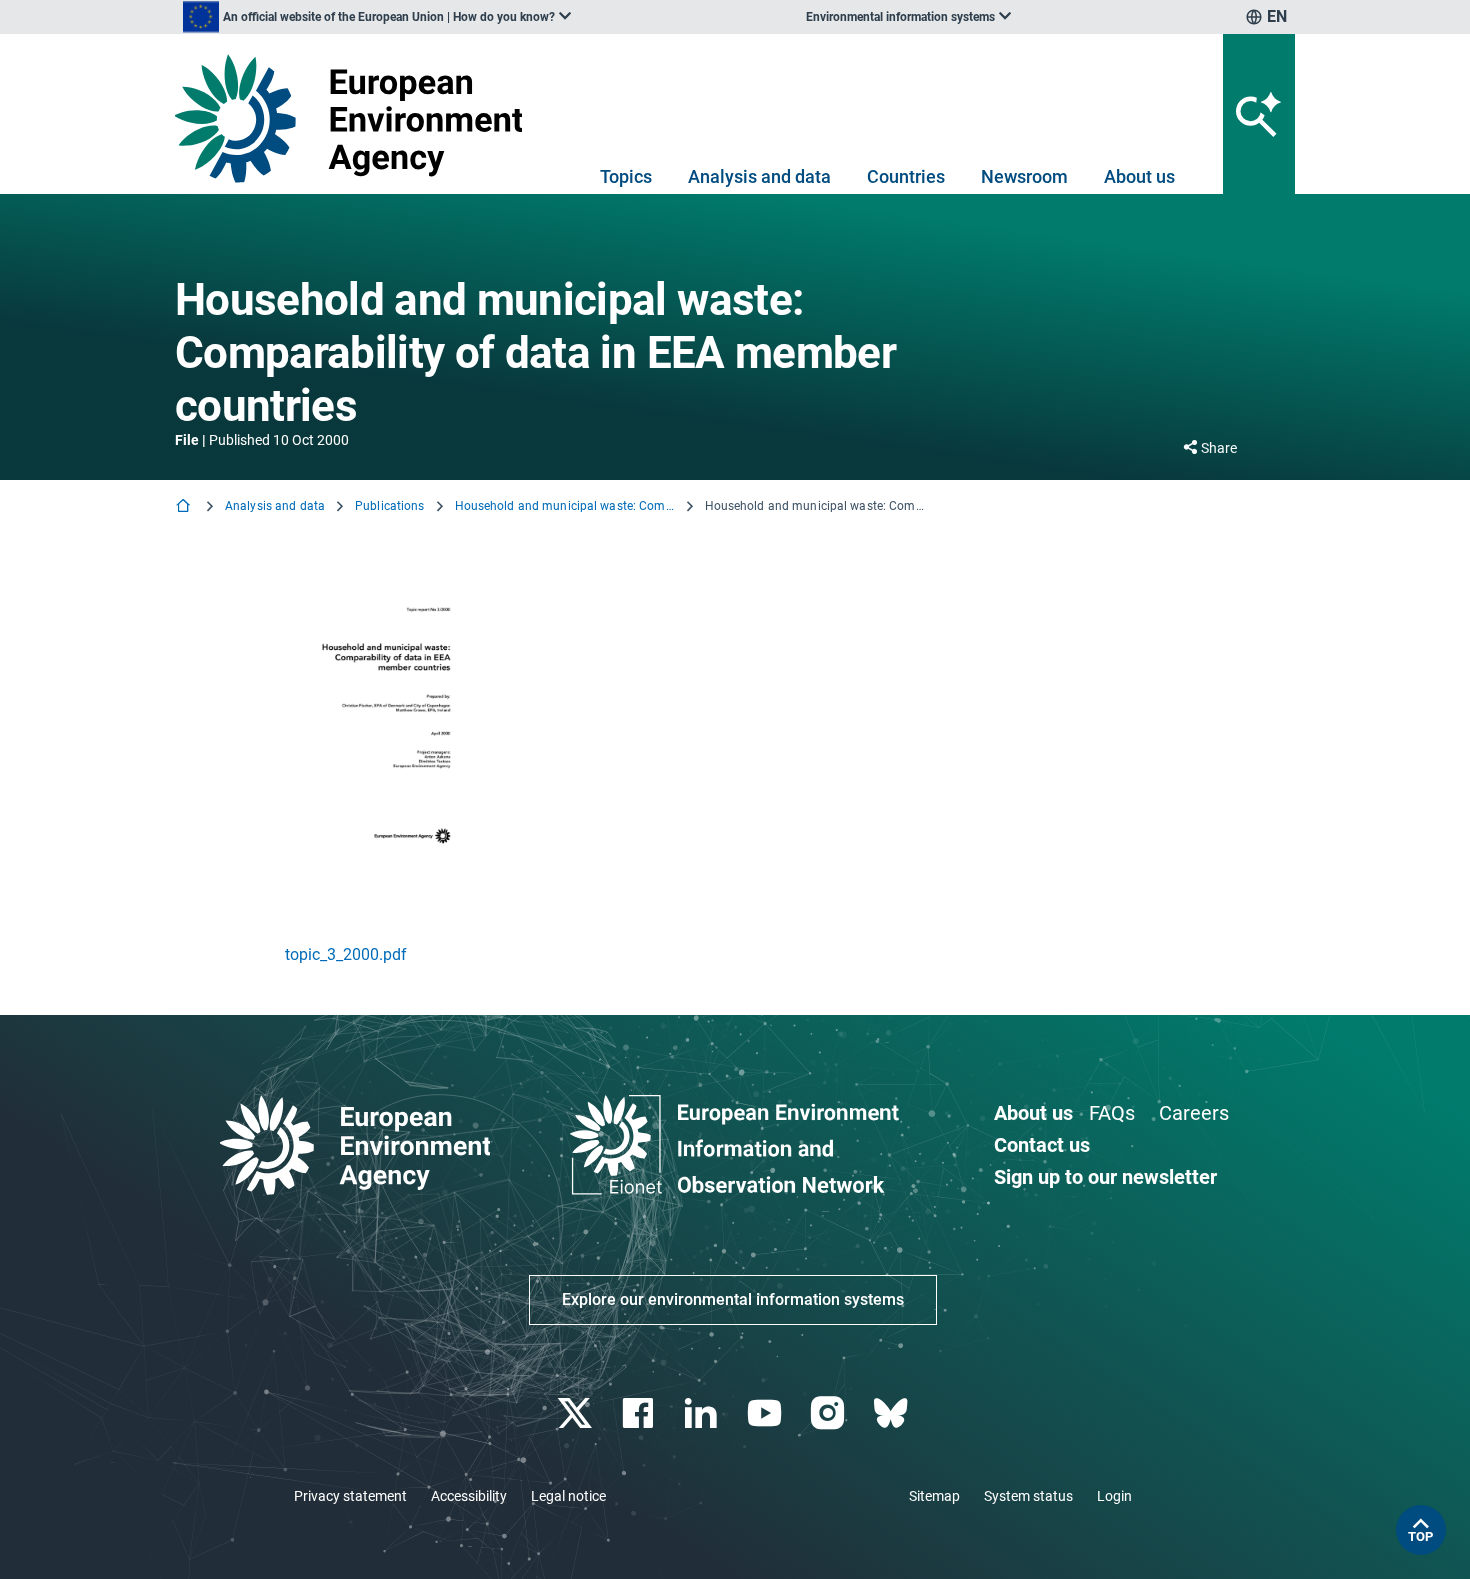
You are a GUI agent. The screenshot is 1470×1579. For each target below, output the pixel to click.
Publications (389, 506)
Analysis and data (759, 176)
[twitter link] (576, 1413)
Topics (626, 176)
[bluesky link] (892, 1413)
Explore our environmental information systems (733, 1299)
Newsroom (1024, 176)
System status (1028, 1496)
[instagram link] (829, 1413)
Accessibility (469, 1496)
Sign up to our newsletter (1105, 1177)
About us (1139, 176)
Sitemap (934, 1496)
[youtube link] (766, 1413)
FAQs (1112, 1113)
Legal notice (568, 1496)
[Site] (356, 118)
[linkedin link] (703, 1413)
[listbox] (377, 17)
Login (1114, 1496)
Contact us (1042, 1145)
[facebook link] (640, 1413)
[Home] (185, 507)
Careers (1194, 1113)
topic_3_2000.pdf (346, 954)
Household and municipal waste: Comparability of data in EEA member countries (565, 506)
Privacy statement (350, 1496)
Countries (906, 176)
